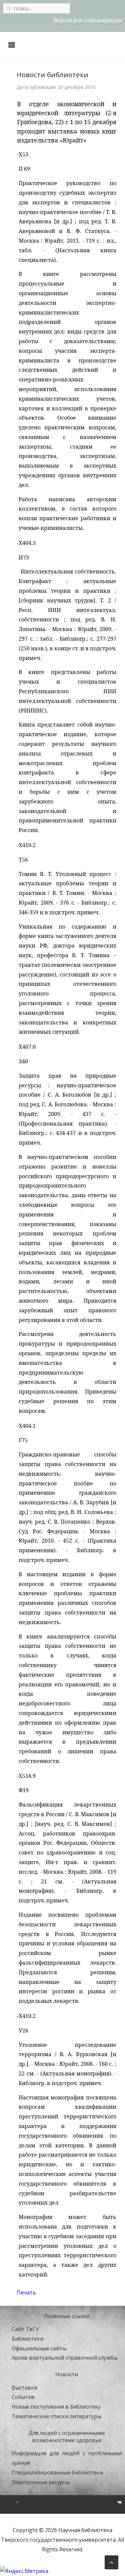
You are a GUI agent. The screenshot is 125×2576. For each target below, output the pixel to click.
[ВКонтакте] (119, 2502)
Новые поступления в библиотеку (56, 2407)
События (23, 2397)
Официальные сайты (39, 2348)
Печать (26, 2292)
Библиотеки (27, 2339)
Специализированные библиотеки (57, 2472)
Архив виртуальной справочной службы (64, 2358)
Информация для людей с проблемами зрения (67, 2458)
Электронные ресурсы (41, 2482)
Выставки (24, 2388)
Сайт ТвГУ (25, 2329)
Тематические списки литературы (56, 2416)
